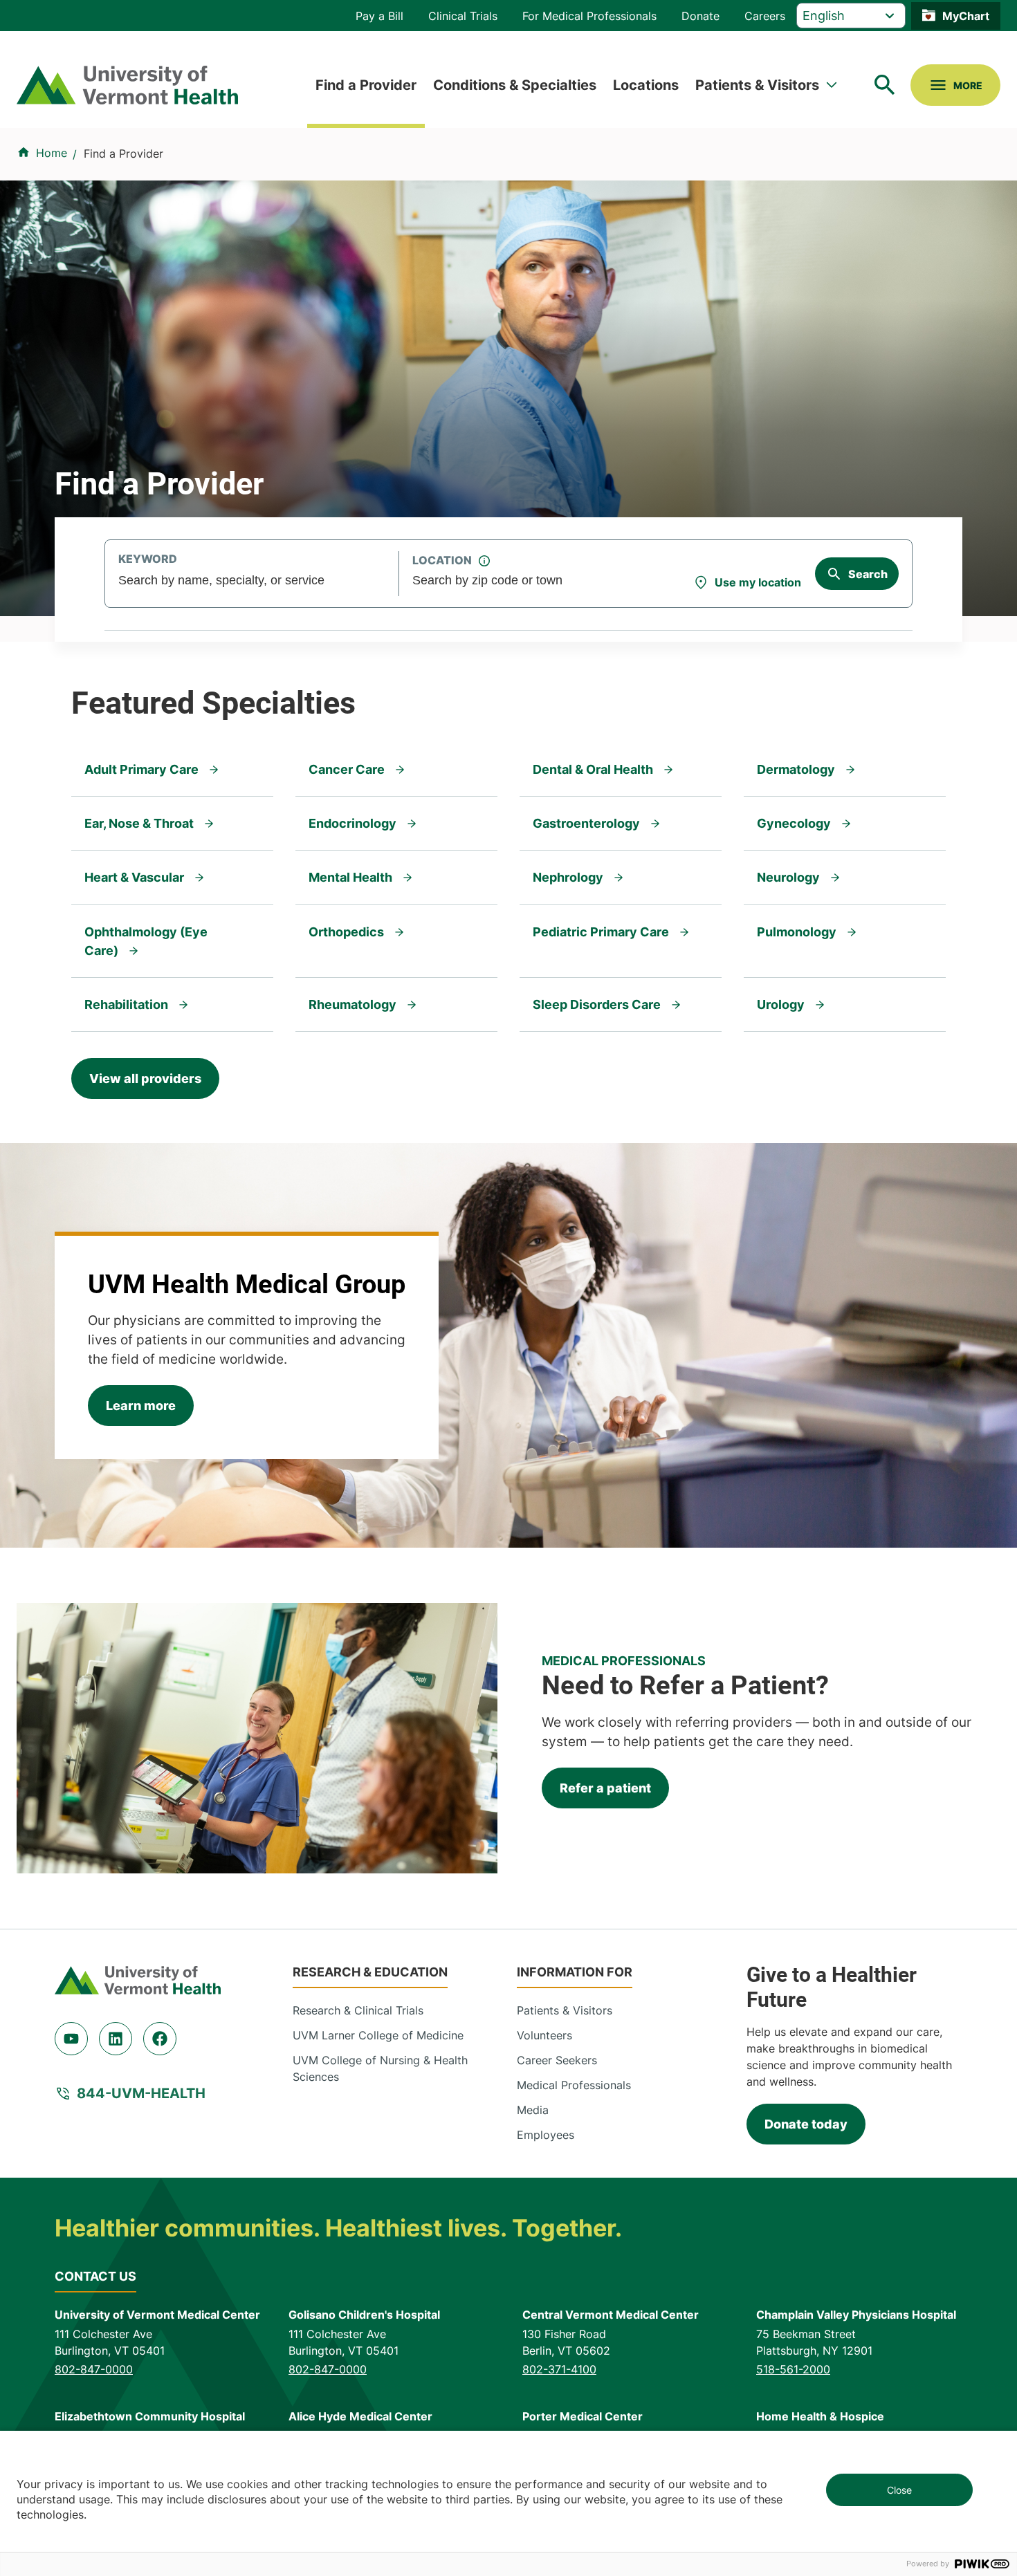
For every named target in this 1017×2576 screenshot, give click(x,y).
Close (899, 2490)
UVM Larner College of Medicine (378, 2035)
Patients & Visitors (757, 85)
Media (533, 2110)
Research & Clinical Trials (358, 2010)
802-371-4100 (559, 2369)
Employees (546, 2135)
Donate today (806, 2124)
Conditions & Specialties (515, 85)
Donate (700, 16)
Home (52, 153)
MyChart (966, 16)
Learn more (141, 1406)
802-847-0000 (94, 2369)
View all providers (145, 1078)
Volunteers (544, 2035)
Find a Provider (366, 85)
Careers (765, 16)
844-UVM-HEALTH (141, 2093)
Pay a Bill (379, 16)
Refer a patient (605, 1788)
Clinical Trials (463, 16)
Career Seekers (557, 2060)
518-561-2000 (793, 2369)
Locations (646, 85)
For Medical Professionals (589, 16)
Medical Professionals (574, 2085)
